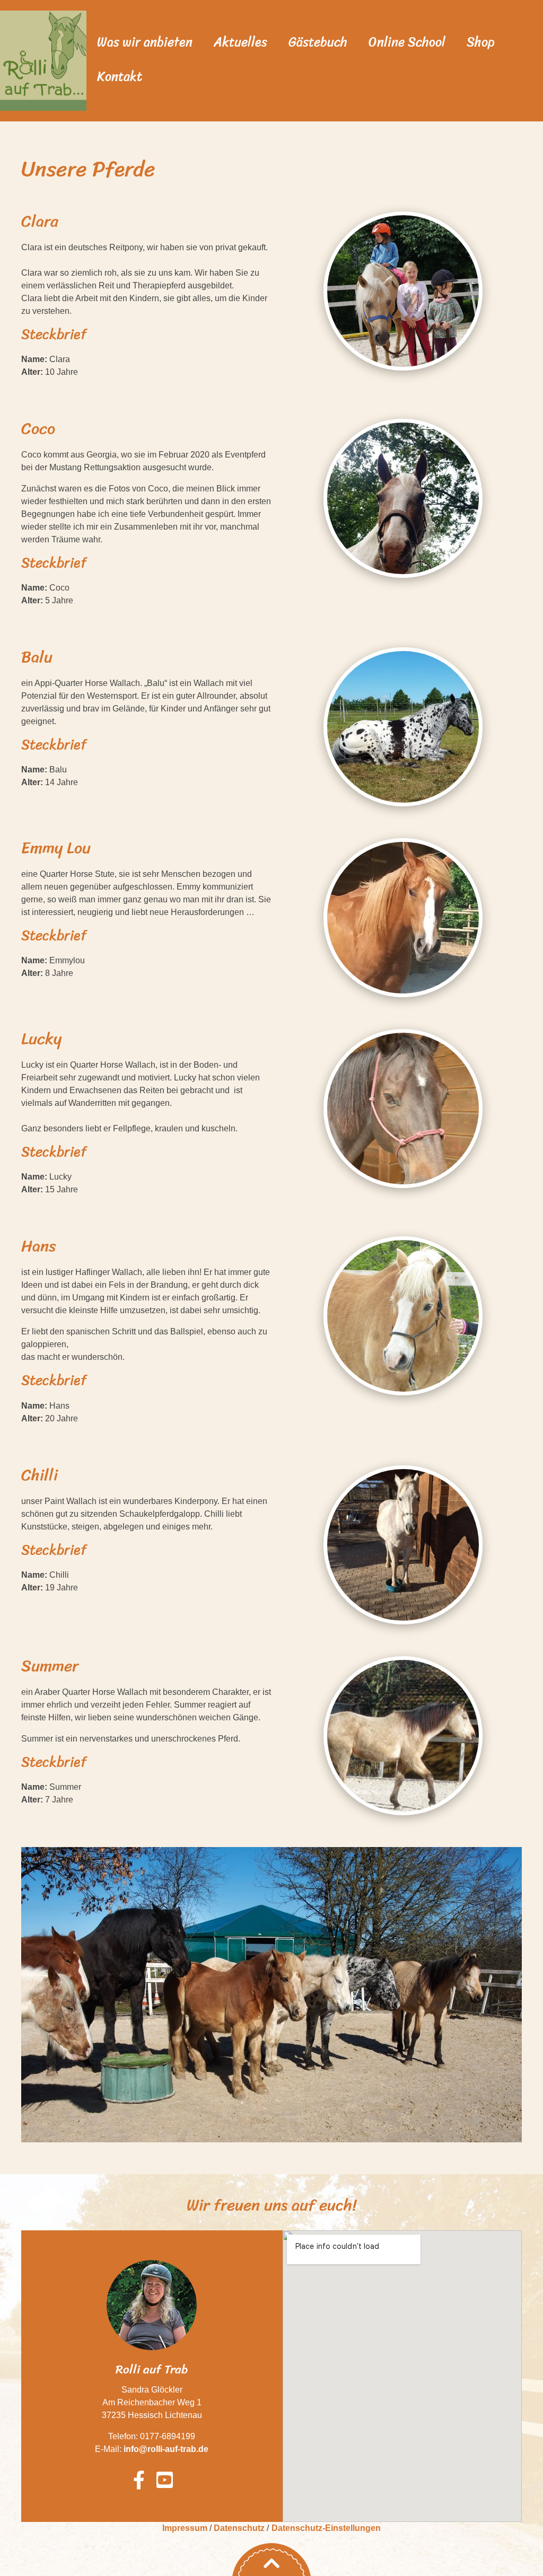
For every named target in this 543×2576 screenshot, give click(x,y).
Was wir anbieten (145, 42)
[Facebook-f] (139, 2480)
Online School (407, 42)
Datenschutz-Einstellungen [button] (326, 2528)
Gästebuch (318, 42)
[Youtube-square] (165, 2480)
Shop (481, 42)
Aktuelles (240, 42)
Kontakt (120, 76)
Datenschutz (239, 2528)
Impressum (185, 2528)
